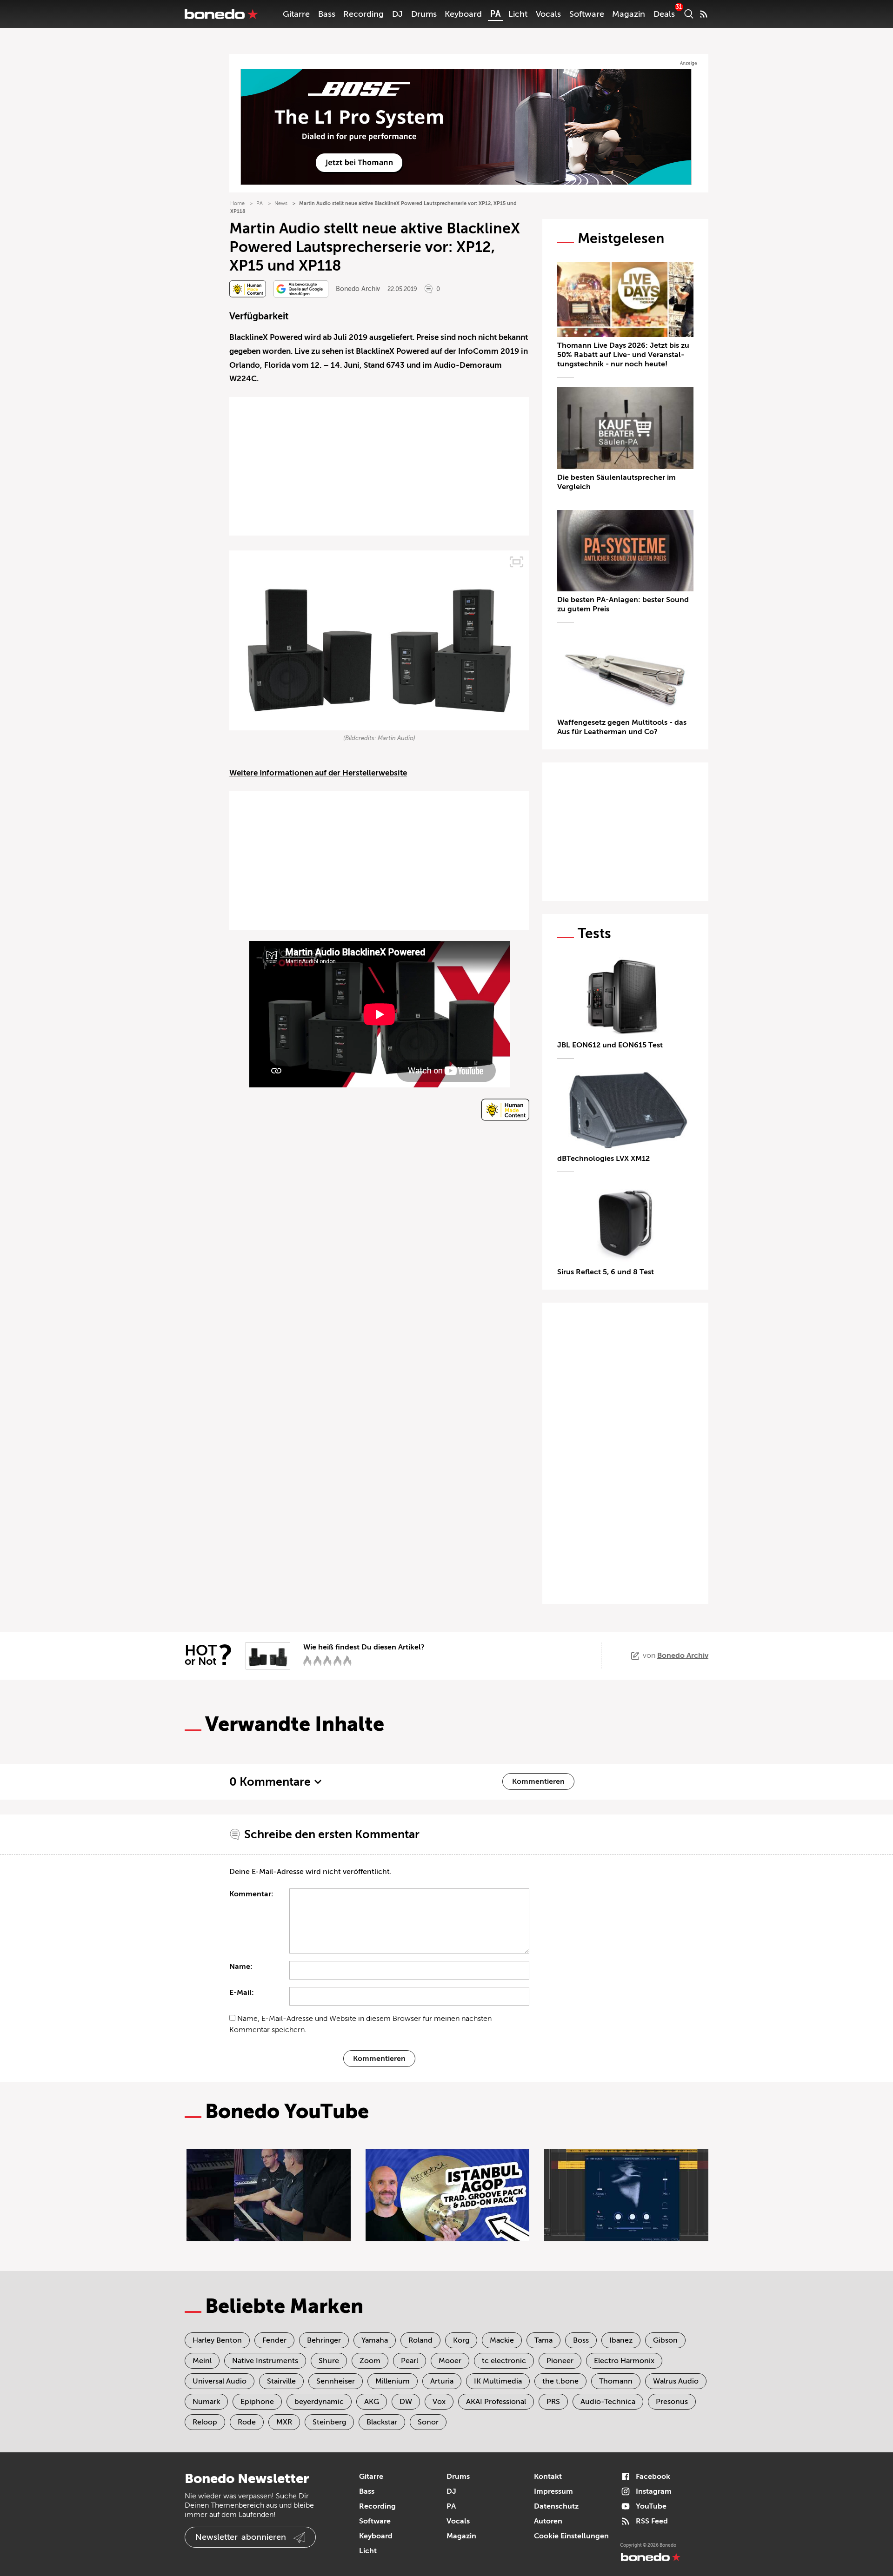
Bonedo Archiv (358, 289)
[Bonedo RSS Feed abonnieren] (704, 14)
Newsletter (241, 2537)
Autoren (548, 2521)
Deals (664, 14)
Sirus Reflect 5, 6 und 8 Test (606, 1272)
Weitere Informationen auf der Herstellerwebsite (318, 773)
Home (237, 203)
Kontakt (548, 2477)
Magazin (629, 14)
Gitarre (296, 14)
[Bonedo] (221, 14)
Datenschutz (556, 2506)
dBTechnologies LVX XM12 (603, 1159)
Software (587, 14)
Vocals (548, 14)
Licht (518, 14)
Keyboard (463, 14)
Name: (241, 1967)
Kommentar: (251, 1894)
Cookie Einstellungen (571, 2536)
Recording (363, 14)
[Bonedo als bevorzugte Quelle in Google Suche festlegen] (301, 289)
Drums (424, 14)
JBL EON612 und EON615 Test (610, 1045)
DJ (397, 14)
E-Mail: (242, 1993)
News (281, 203)
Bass (327, 14)
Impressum (553, 2491)
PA (495, 14)
